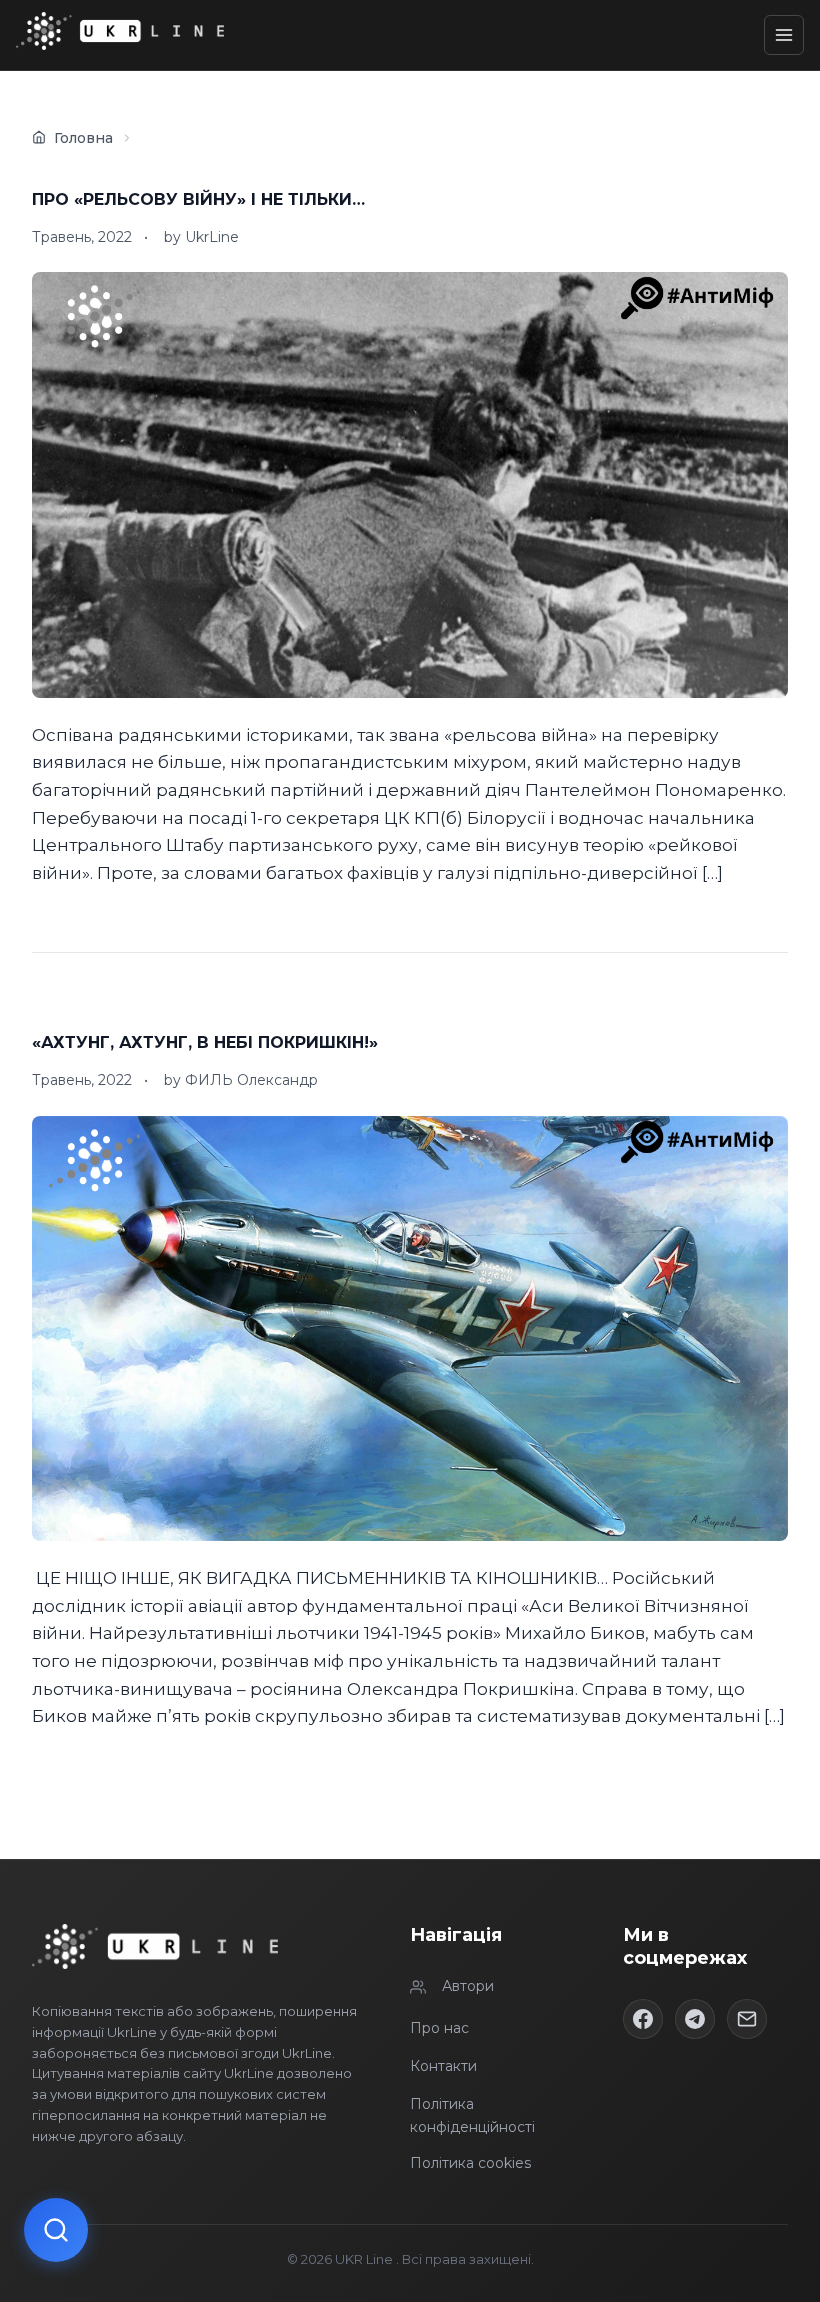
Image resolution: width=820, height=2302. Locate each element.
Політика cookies (470, 2163)
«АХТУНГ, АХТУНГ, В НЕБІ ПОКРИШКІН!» (205, 1042)
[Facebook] (643, 2019)
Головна (83, 138)
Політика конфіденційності (472, 2115)
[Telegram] (695, 2019)
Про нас (439, 2028)
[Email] (747, 2019)
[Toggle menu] (784, 35)
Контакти (443, 2066)
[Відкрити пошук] (56, 2230)
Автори (468, 1986)
